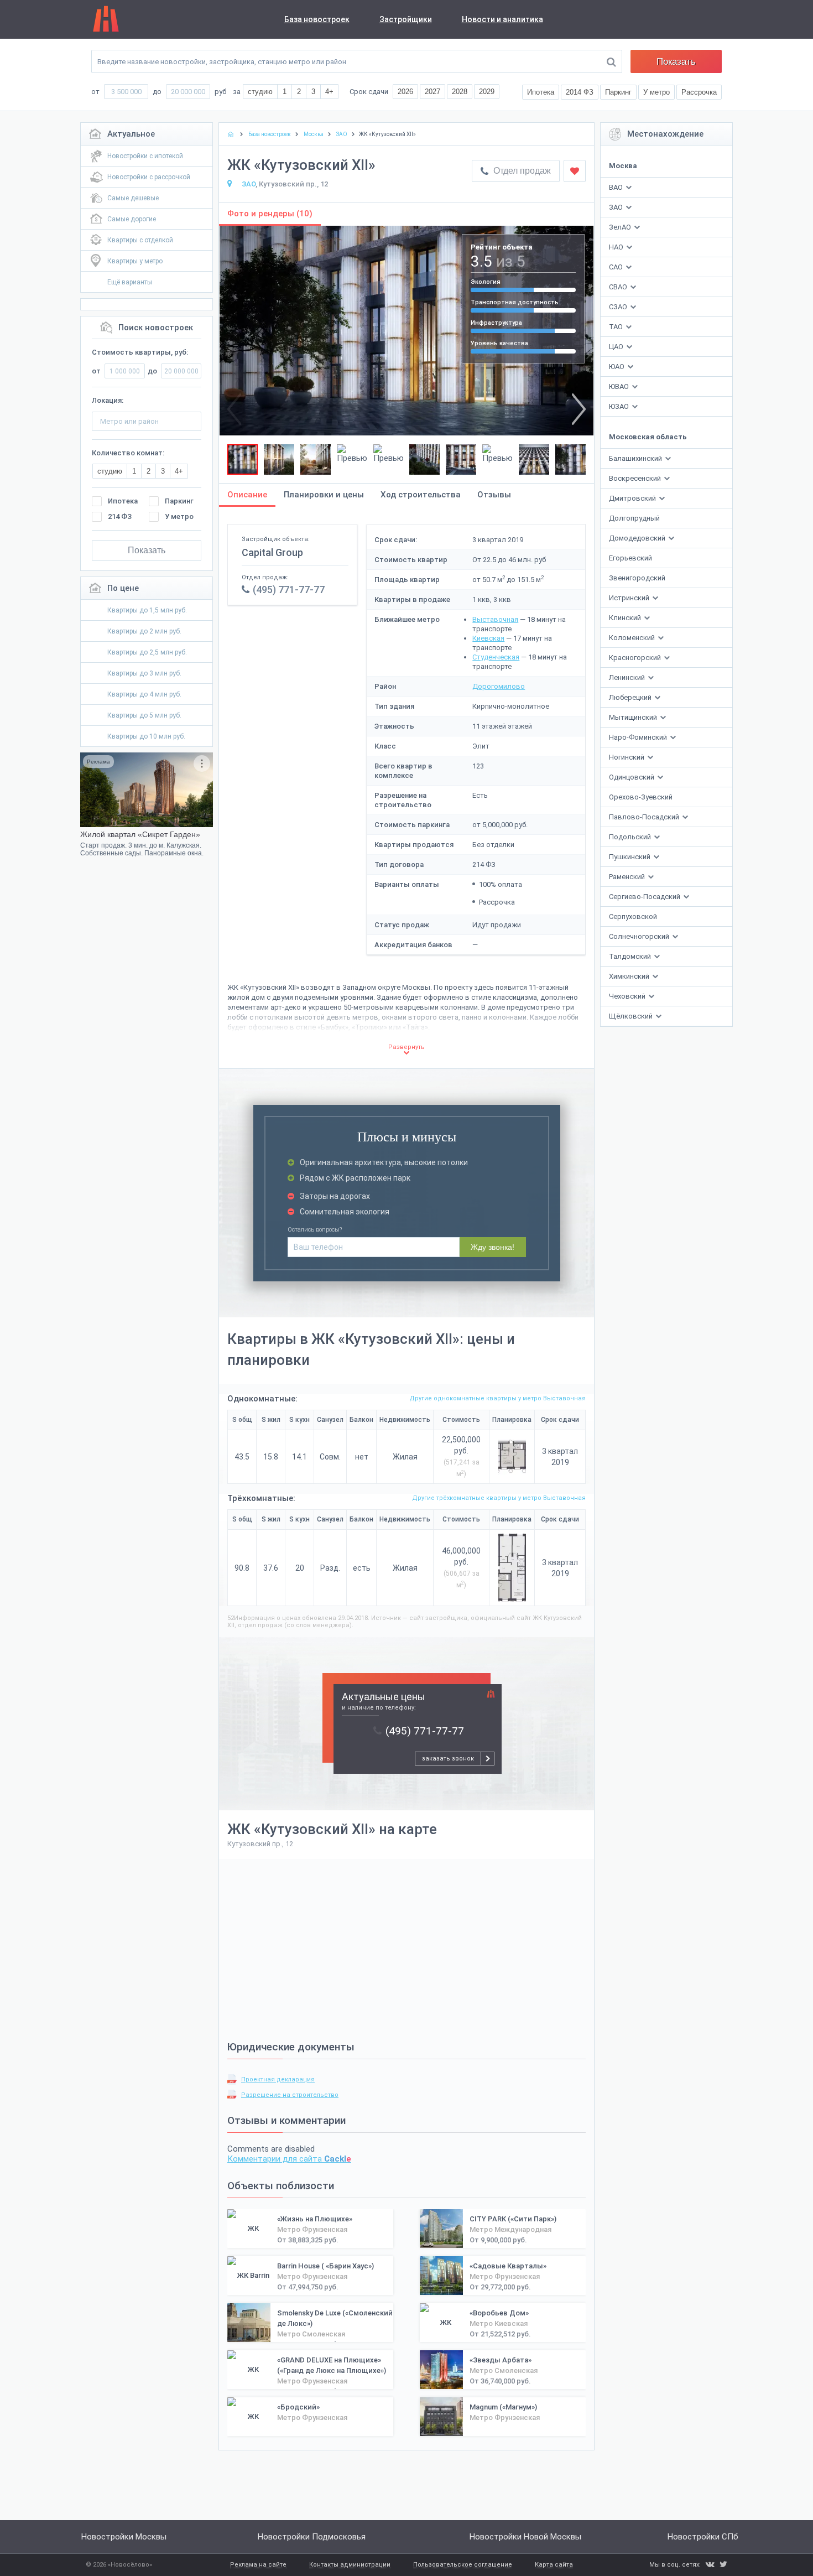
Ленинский (628, 677)
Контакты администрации (350, 2565)
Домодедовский (638, 538)
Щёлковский (632, 1016)
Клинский (626, 618)
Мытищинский (634, 717)
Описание (247, 495)
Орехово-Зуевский (641, 797)
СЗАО (618, 307)
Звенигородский (637, 578)
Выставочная (495, 619)
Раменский (628, 877)
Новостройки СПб (703, 2537)
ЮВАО (619, 386)
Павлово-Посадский (645, 817)
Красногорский (636, 658)
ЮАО (617, 367)
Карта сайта (554, 2565)
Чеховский (628, 996)
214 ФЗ (120, 516)
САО (616, 267)
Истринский (630, 598)
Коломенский (633, 638)
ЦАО (616, 347)
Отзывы (494, 495)
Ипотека (123, 501)
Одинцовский (632, 777)
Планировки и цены (324, 495)
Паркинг (179, 501)
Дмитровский (633, 498)
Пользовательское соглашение (463, 2565)
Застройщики (406, 19)
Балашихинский (636, 458)
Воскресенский (636, 478)
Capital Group (272, 552)
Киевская (488, 638)
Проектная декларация (278, 2079)
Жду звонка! (493, 1247)
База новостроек (317, 19)
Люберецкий (631, 697)
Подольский (631, 837)
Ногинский (627, 757)
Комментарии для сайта (289, 2159)
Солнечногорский (640, 936)
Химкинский (630, 976)
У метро (179, 516)
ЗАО (616, 207)
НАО (616, 247)
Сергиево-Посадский (645, 897)
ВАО (616, 187)
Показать (676, 62)
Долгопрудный (634, 518)
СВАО (618, 287)
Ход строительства (421, 495)
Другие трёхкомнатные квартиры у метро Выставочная (499, 1498)
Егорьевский (630, 558)
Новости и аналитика (502, 19)
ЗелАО (620, 227)
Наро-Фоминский (639, 737)
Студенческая (496, 657)
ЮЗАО (619, 406)
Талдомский (631, 956)
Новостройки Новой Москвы (525, 2537)
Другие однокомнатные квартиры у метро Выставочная (497, 1398)
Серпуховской (633, 916)
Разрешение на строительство (290, 2095)
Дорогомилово (499, 686)
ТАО (616, 327)
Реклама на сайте (258, 2565)
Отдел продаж (521, 171)
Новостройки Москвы (124, 2537)
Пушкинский (630, 857)
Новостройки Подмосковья (312, 2537)
